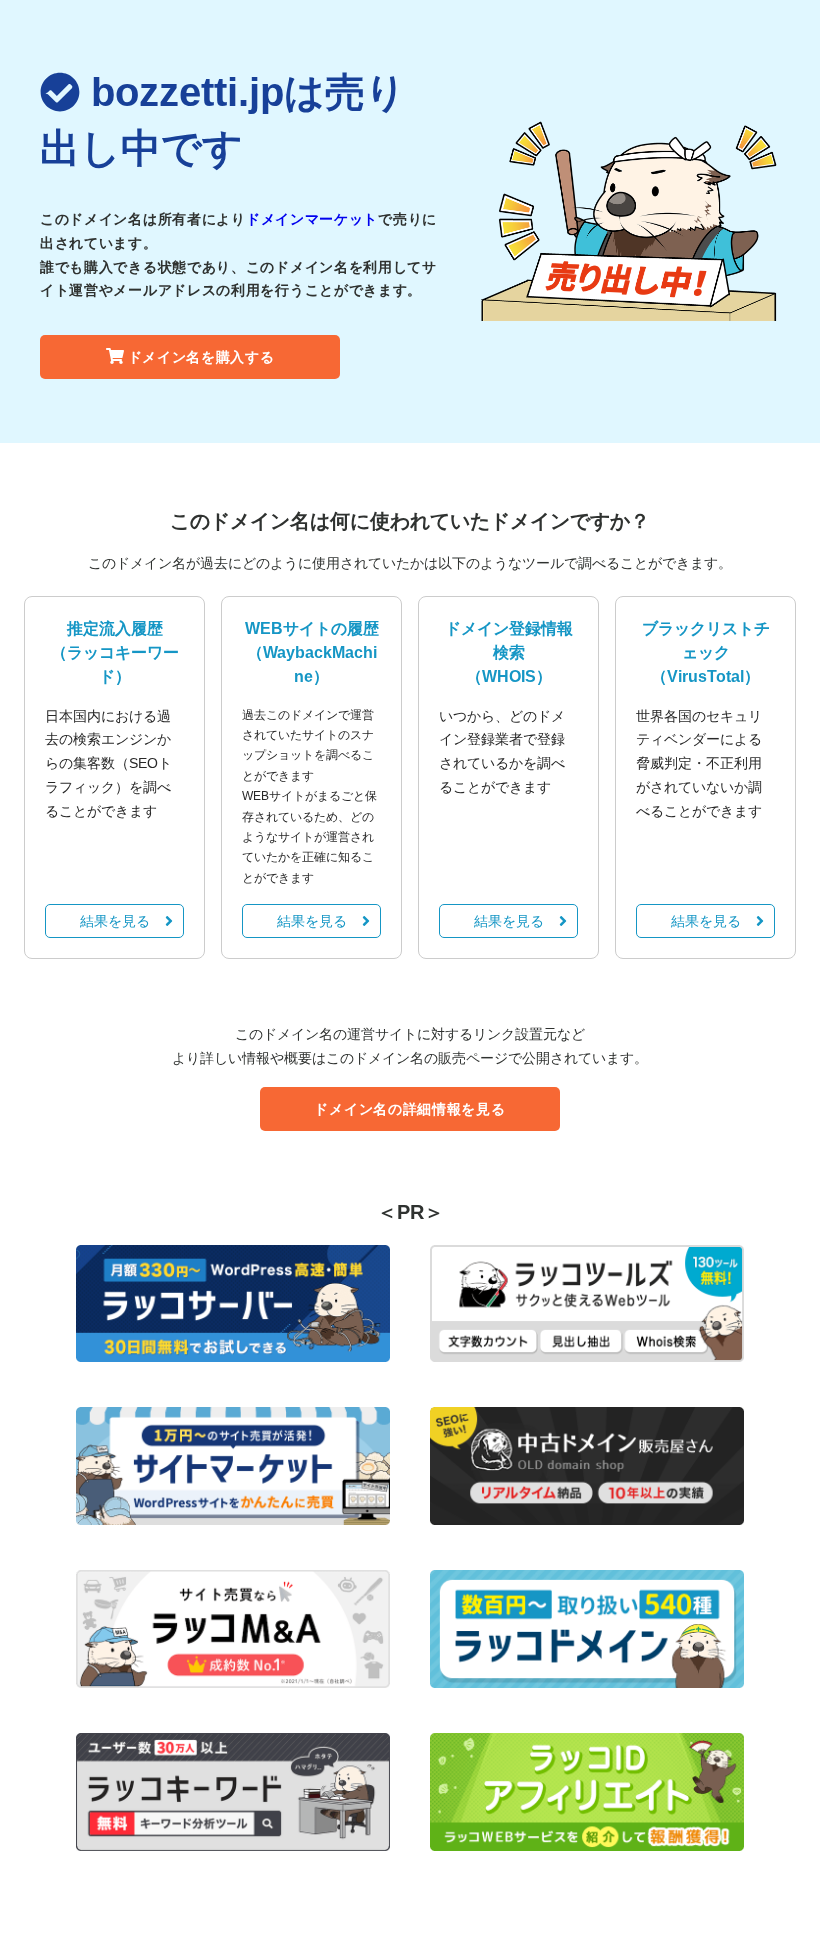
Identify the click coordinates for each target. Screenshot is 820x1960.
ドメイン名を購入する (201, 357)
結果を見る (115, 921)
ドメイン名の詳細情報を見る (409, 1109)
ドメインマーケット (312, 219)
